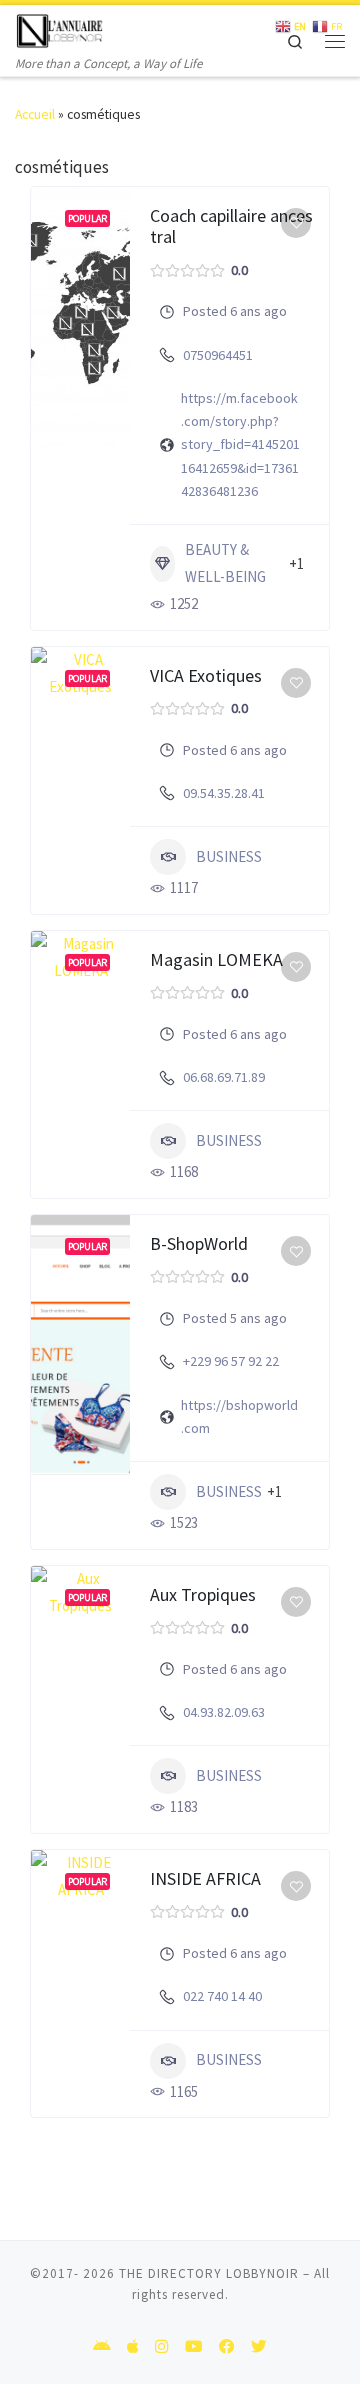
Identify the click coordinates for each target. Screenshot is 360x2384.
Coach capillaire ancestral (231, 226)
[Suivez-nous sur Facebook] (227, 2347)
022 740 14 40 (222, 1996)
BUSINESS (229, 856)
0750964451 (218, 355)
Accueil (35, 114)
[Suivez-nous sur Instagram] (162, 2347)
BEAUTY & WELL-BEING (225, 563)
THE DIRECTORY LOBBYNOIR (209, 2273)
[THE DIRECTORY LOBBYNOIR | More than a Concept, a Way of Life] (60, 28)
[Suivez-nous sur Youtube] (194, 2347)
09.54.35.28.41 (224, 793)
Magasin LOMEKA (216, 959)
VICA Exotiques (206, 675)
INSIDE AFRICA (205, 1878)
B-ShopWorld (199, 1243)
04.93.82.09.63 (224, 1712)
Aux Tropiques (203, 1594)
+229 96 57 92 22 (231, 1361)
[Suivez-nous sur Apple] (133, 2347)
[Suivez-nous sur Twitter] (259, 2347)
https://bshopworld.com (239, 1416)
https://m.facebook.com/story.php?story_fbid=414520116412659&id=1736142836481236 (240, 444)
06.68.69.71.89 (224, 1077)
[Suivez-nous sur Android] (102, 2347)
